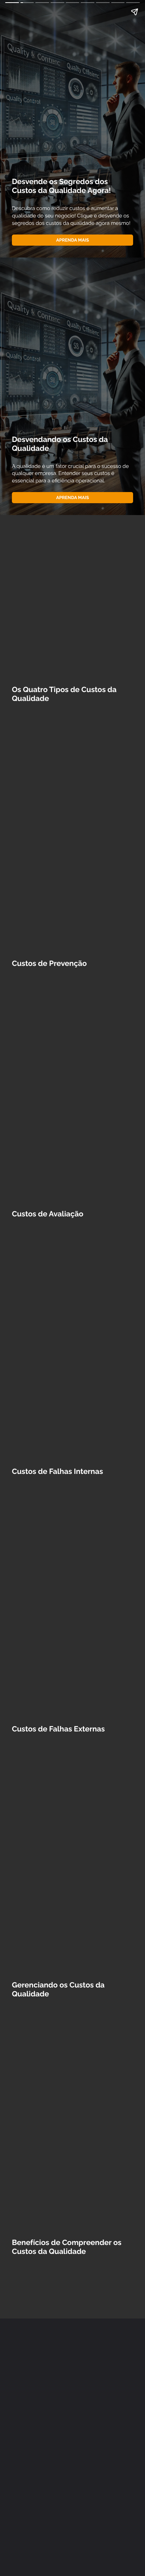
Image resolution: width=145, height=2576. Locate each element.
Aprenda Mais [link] (72, 240)
